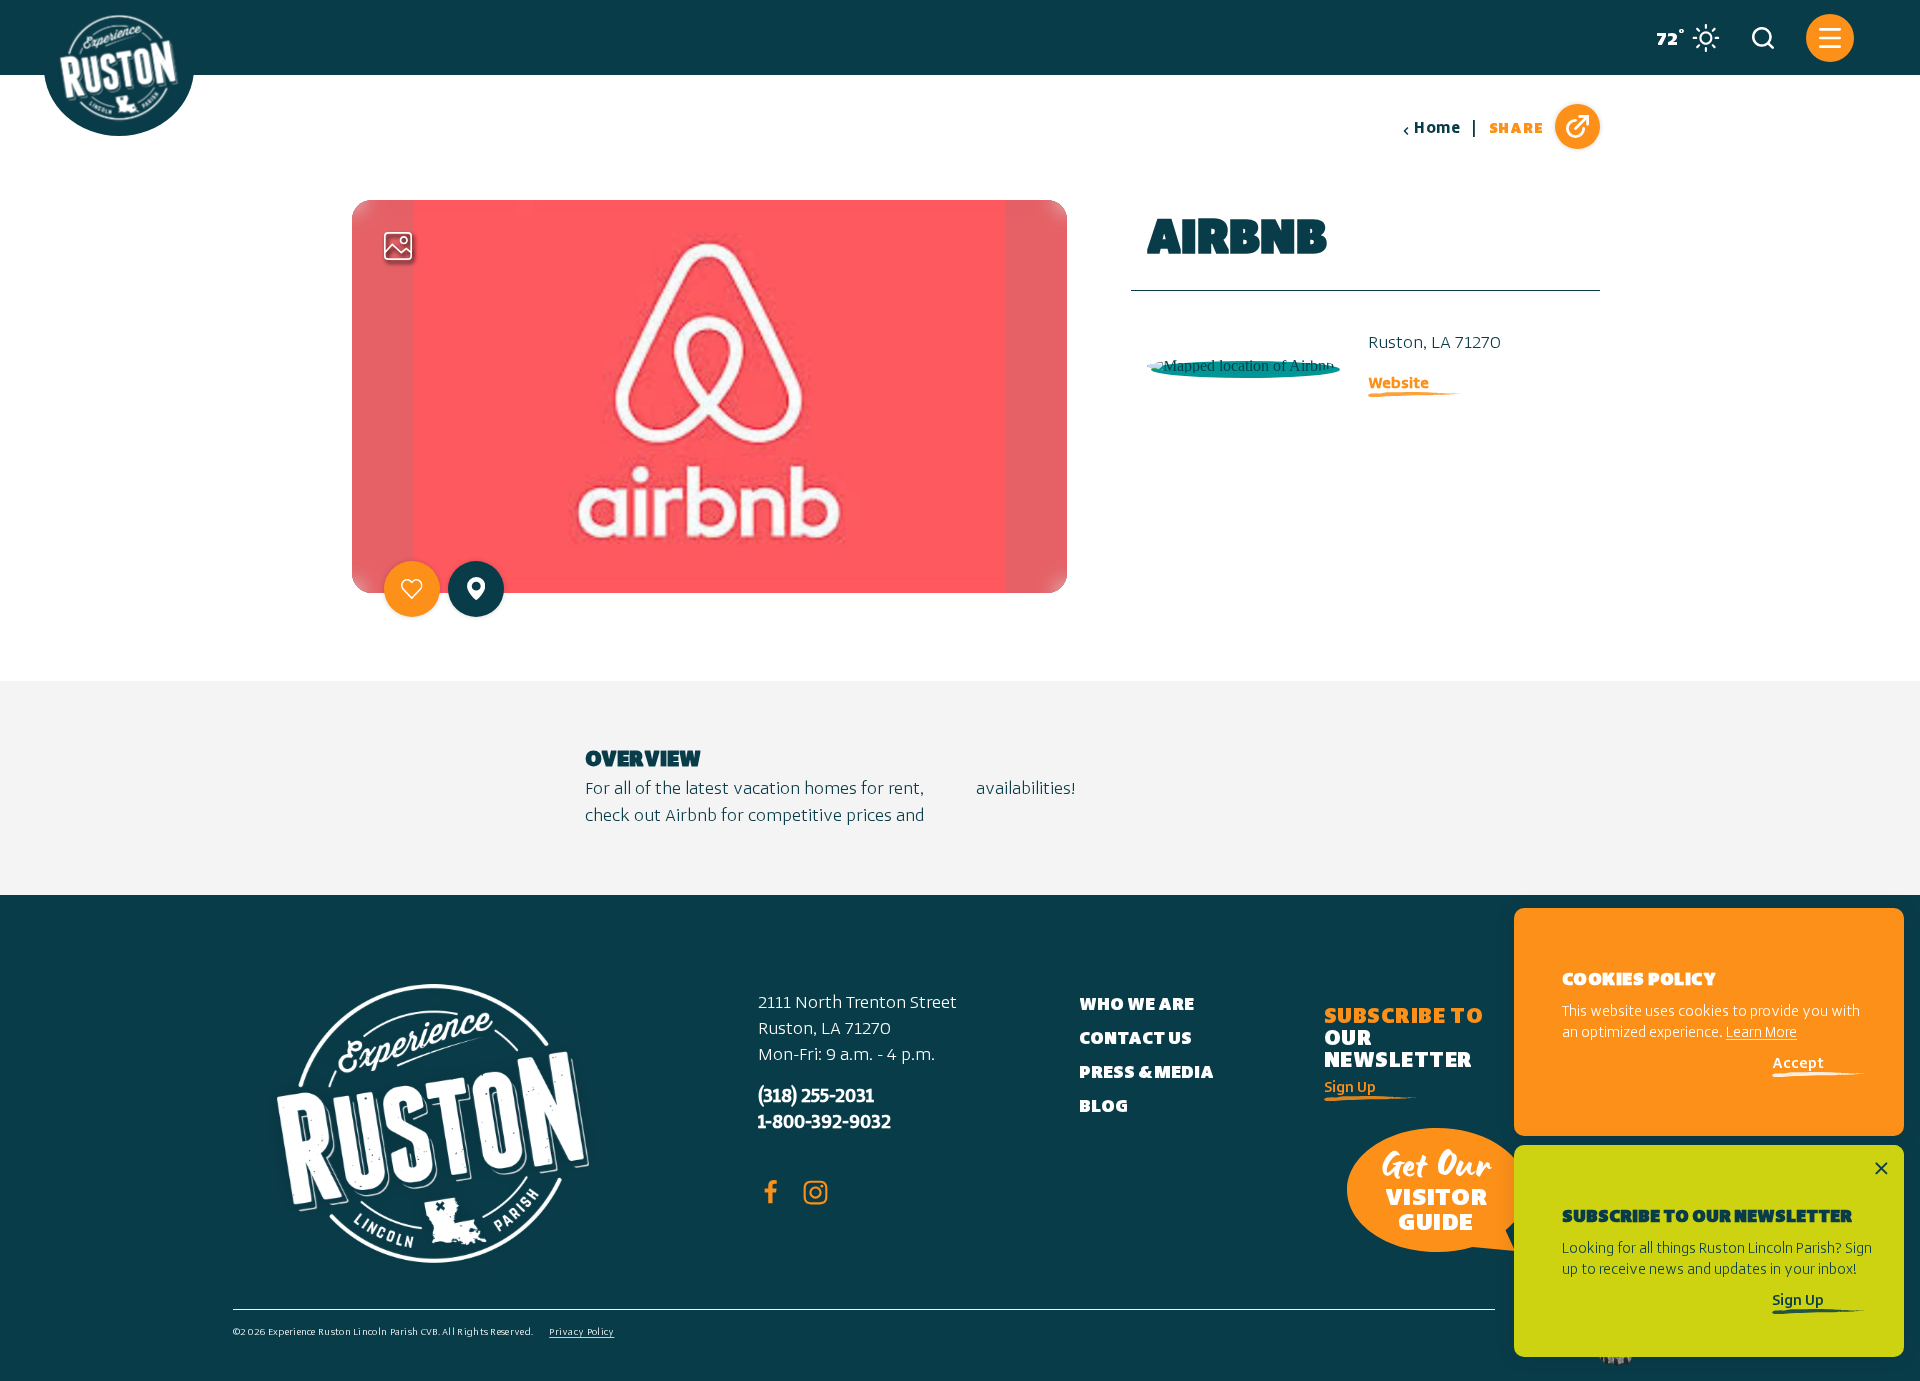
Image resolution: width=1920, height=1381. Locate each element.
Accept (1798, 1065)
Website (1398, 384)
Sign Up (1350, 1088)
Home (1437, 129)
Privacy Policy (581, 1332)
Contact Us (1135, 1040)
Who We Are (1136, 1006)
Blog (1103, 1108)
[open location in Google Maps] (1241, 364)
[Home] (119, 68)
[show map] (476, 588)
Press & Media (1146, 1074)
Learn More (1761, 1034)
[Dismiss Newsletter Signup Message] (1881, 1168)
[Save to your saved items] (412, 589)
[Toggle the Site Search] (1763, 38)
